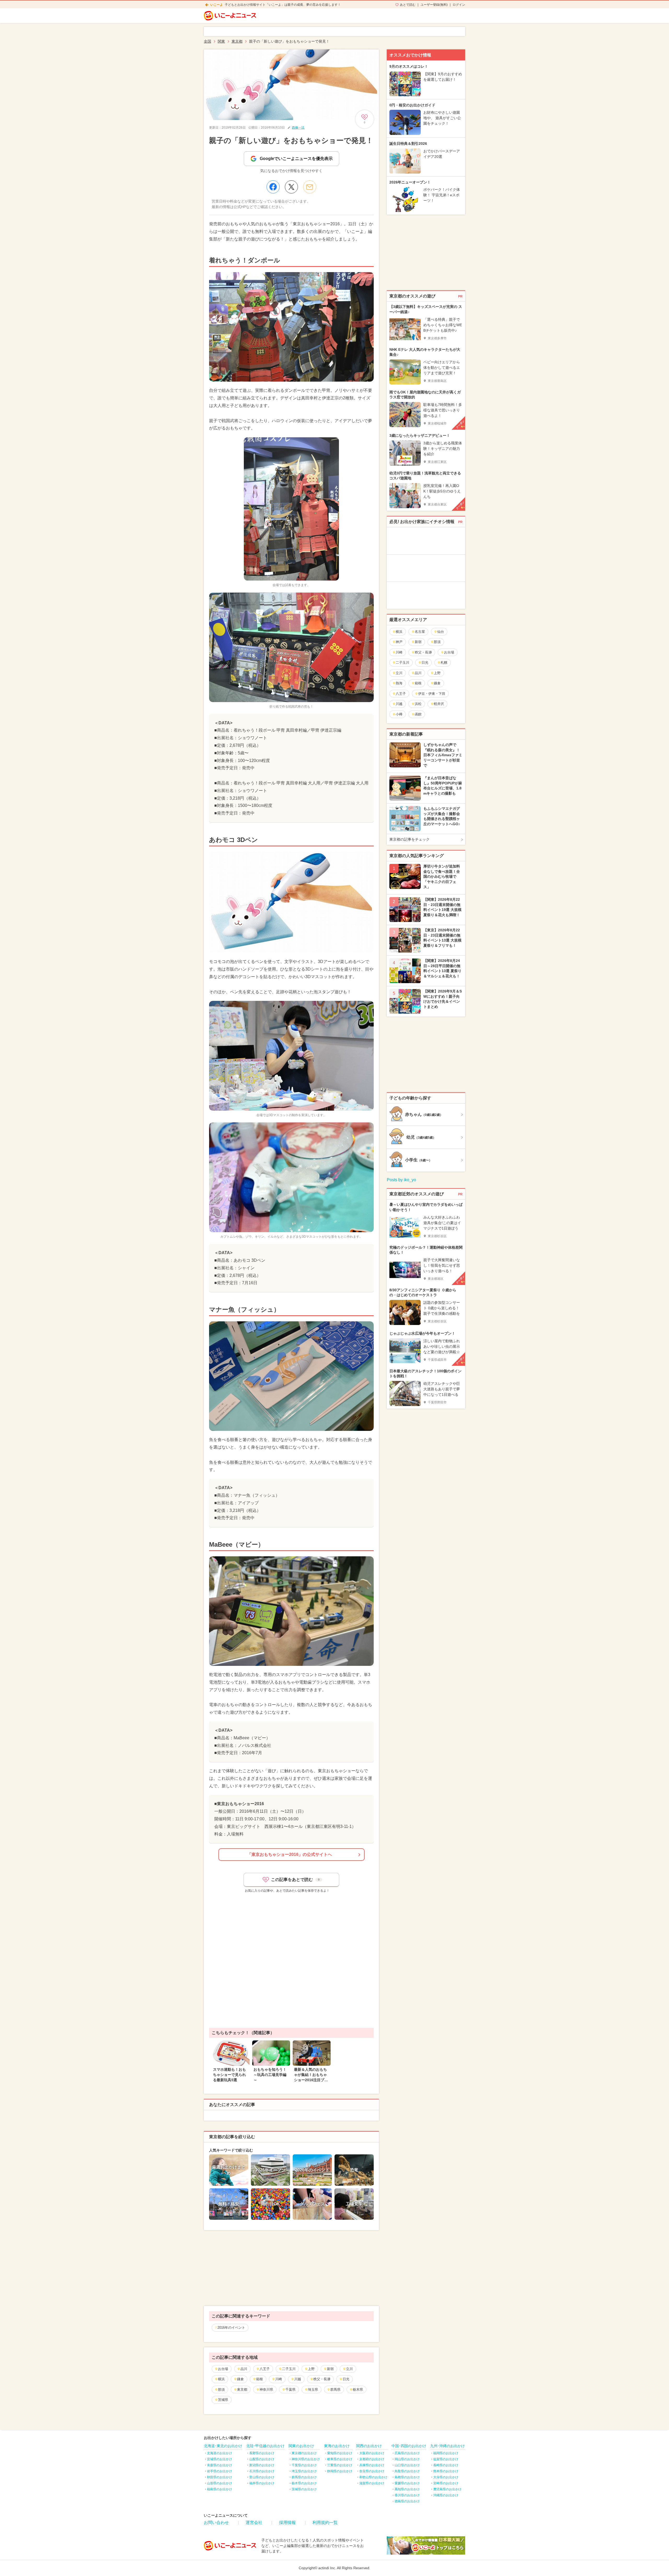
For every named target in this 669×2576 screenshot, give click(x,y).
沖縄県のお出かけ (446, 2495)
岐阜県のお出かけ (340, 2459)
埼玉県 (313, 2389)
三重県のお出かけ (340, 2465)
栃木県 (358, 2389)
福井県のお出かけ (262, 2483)
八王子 (265, 2369)
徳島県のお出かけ (407, 2501)
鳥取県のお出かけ (407, 2471)
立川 (349, 2369)
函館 (418, 714)
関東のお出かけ (301, 2446)
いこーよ (217, 5)
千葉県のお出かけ (304, 2465)
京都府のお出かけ (372, 2459)
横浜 (221, 2379)
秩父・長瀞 (322, 2379)
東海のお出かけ (337, 2446)
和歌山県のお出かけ (373, 2477)
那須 (221, 2389)
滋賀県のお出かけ (372, 2483)
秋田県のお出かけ (220, 2477)
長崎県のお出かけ (446, 2465)
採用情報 (287, 2523)
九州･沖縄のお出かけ (448, 2446)
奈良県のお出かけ (372, 2471)
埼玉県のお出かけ (304, 2471)
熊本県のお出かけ (446, 2471)
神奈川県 (266, 2389)
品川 (244, 2369)
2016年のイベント (231, 2328)
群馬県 (335, 2389)
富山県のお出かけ (262, 2477)
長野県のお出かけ (262, 2453)
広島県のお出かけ (407, 2453)
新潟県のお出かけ (262, 2465)
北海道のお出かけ (220, 2453)
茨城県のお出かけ (304, 2489)
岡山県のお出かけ (407, 2459)
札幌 (444, 662)
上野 (311, 2369)
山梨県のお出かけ (262, 2459)
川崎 (279, 2379)
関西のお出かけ (369, 2446)
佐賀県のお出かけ (446, 2459)
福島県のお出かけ (220, 2489)
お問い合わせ (216, 2523)
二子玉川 (289, 2369)
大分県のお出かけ (446, 2477)
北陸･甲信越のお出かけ (265, 2446)
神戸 (399, 642)
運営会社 (254, 2523)
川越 (298, 2379)
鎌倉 (240, 2379)
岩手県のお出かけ (220, 2471)
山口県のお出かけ (407, 2465)
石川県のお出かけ (262, 2471)
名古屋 (420, 632)
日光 (346, 2379)
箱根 (259, 2379)
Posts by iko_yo (401, 1180)
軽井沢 (439, 704)
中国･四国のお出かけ (409, 2446)
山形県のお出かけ (220, 2483)
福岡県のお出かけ (446, 2453)
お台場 (223, 2369)
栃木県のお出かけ (304, 2483)
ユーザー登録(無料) (434, 5)
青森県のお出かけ (220, 2465)
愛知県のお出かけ (340, 2453)
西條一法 (298, 128)
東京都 (242, 2389)
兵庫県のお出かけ (372, 2465)
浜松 (418, 704)
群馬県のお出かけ (304, 2477)
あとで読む (408, 5)
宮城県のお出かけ (220, 2459)
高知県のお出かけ (407, 2489)
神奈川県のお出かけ (306, 2459)
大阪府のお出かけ (372, 2453)
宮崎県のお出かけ (446, 2483)
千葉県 (290, 2389)
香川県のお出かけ (407, 2495)
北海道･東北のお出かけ (223, 2446)
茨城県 (223, 2400)
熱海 (399, 683)
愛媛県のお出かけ (407, 2483)
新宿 (330, 2369)
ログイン (459, 5)
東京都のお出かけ (304, 2453)
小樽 (399, 714)
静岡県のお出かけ (340, 2471)
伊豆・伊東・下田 (432, 694)
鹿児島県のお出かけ (447, 2489)
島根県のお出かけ (407, 2477)
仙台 (441, 632)
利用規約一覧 (325, 2523)
